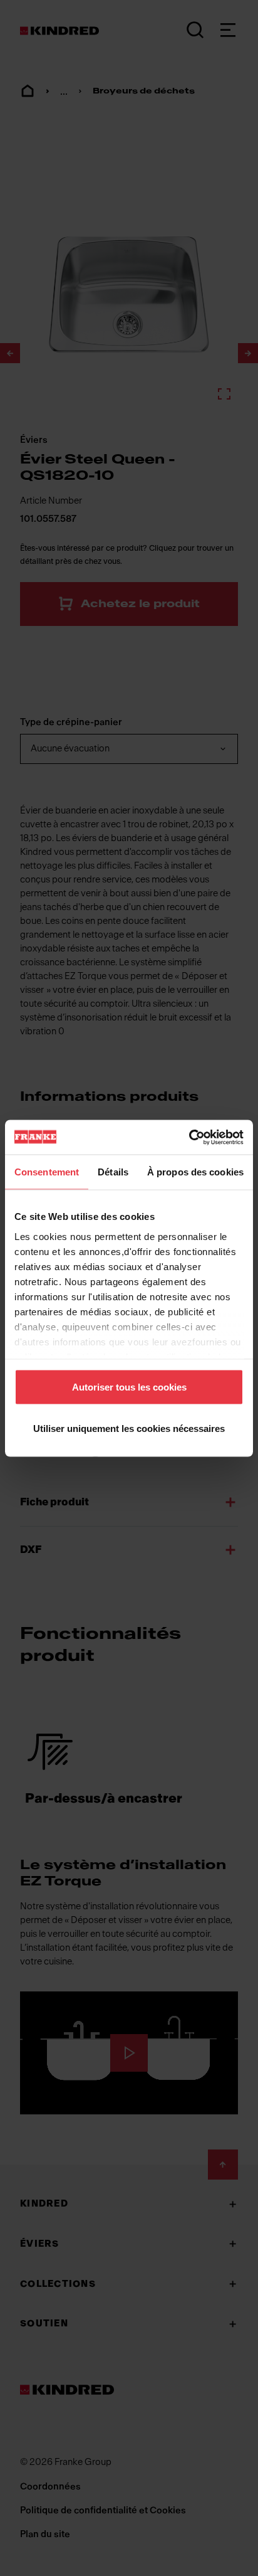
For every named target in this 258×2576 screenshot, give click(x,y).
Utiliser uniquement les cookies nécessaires (129, 1428)
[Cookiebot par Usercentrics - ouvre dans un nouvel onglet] (189, 1137)
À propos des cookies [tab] (195, 1172)
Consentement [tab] (47, 1172)
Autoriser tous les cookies (129, 1387)
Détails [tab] (113, 1172)
